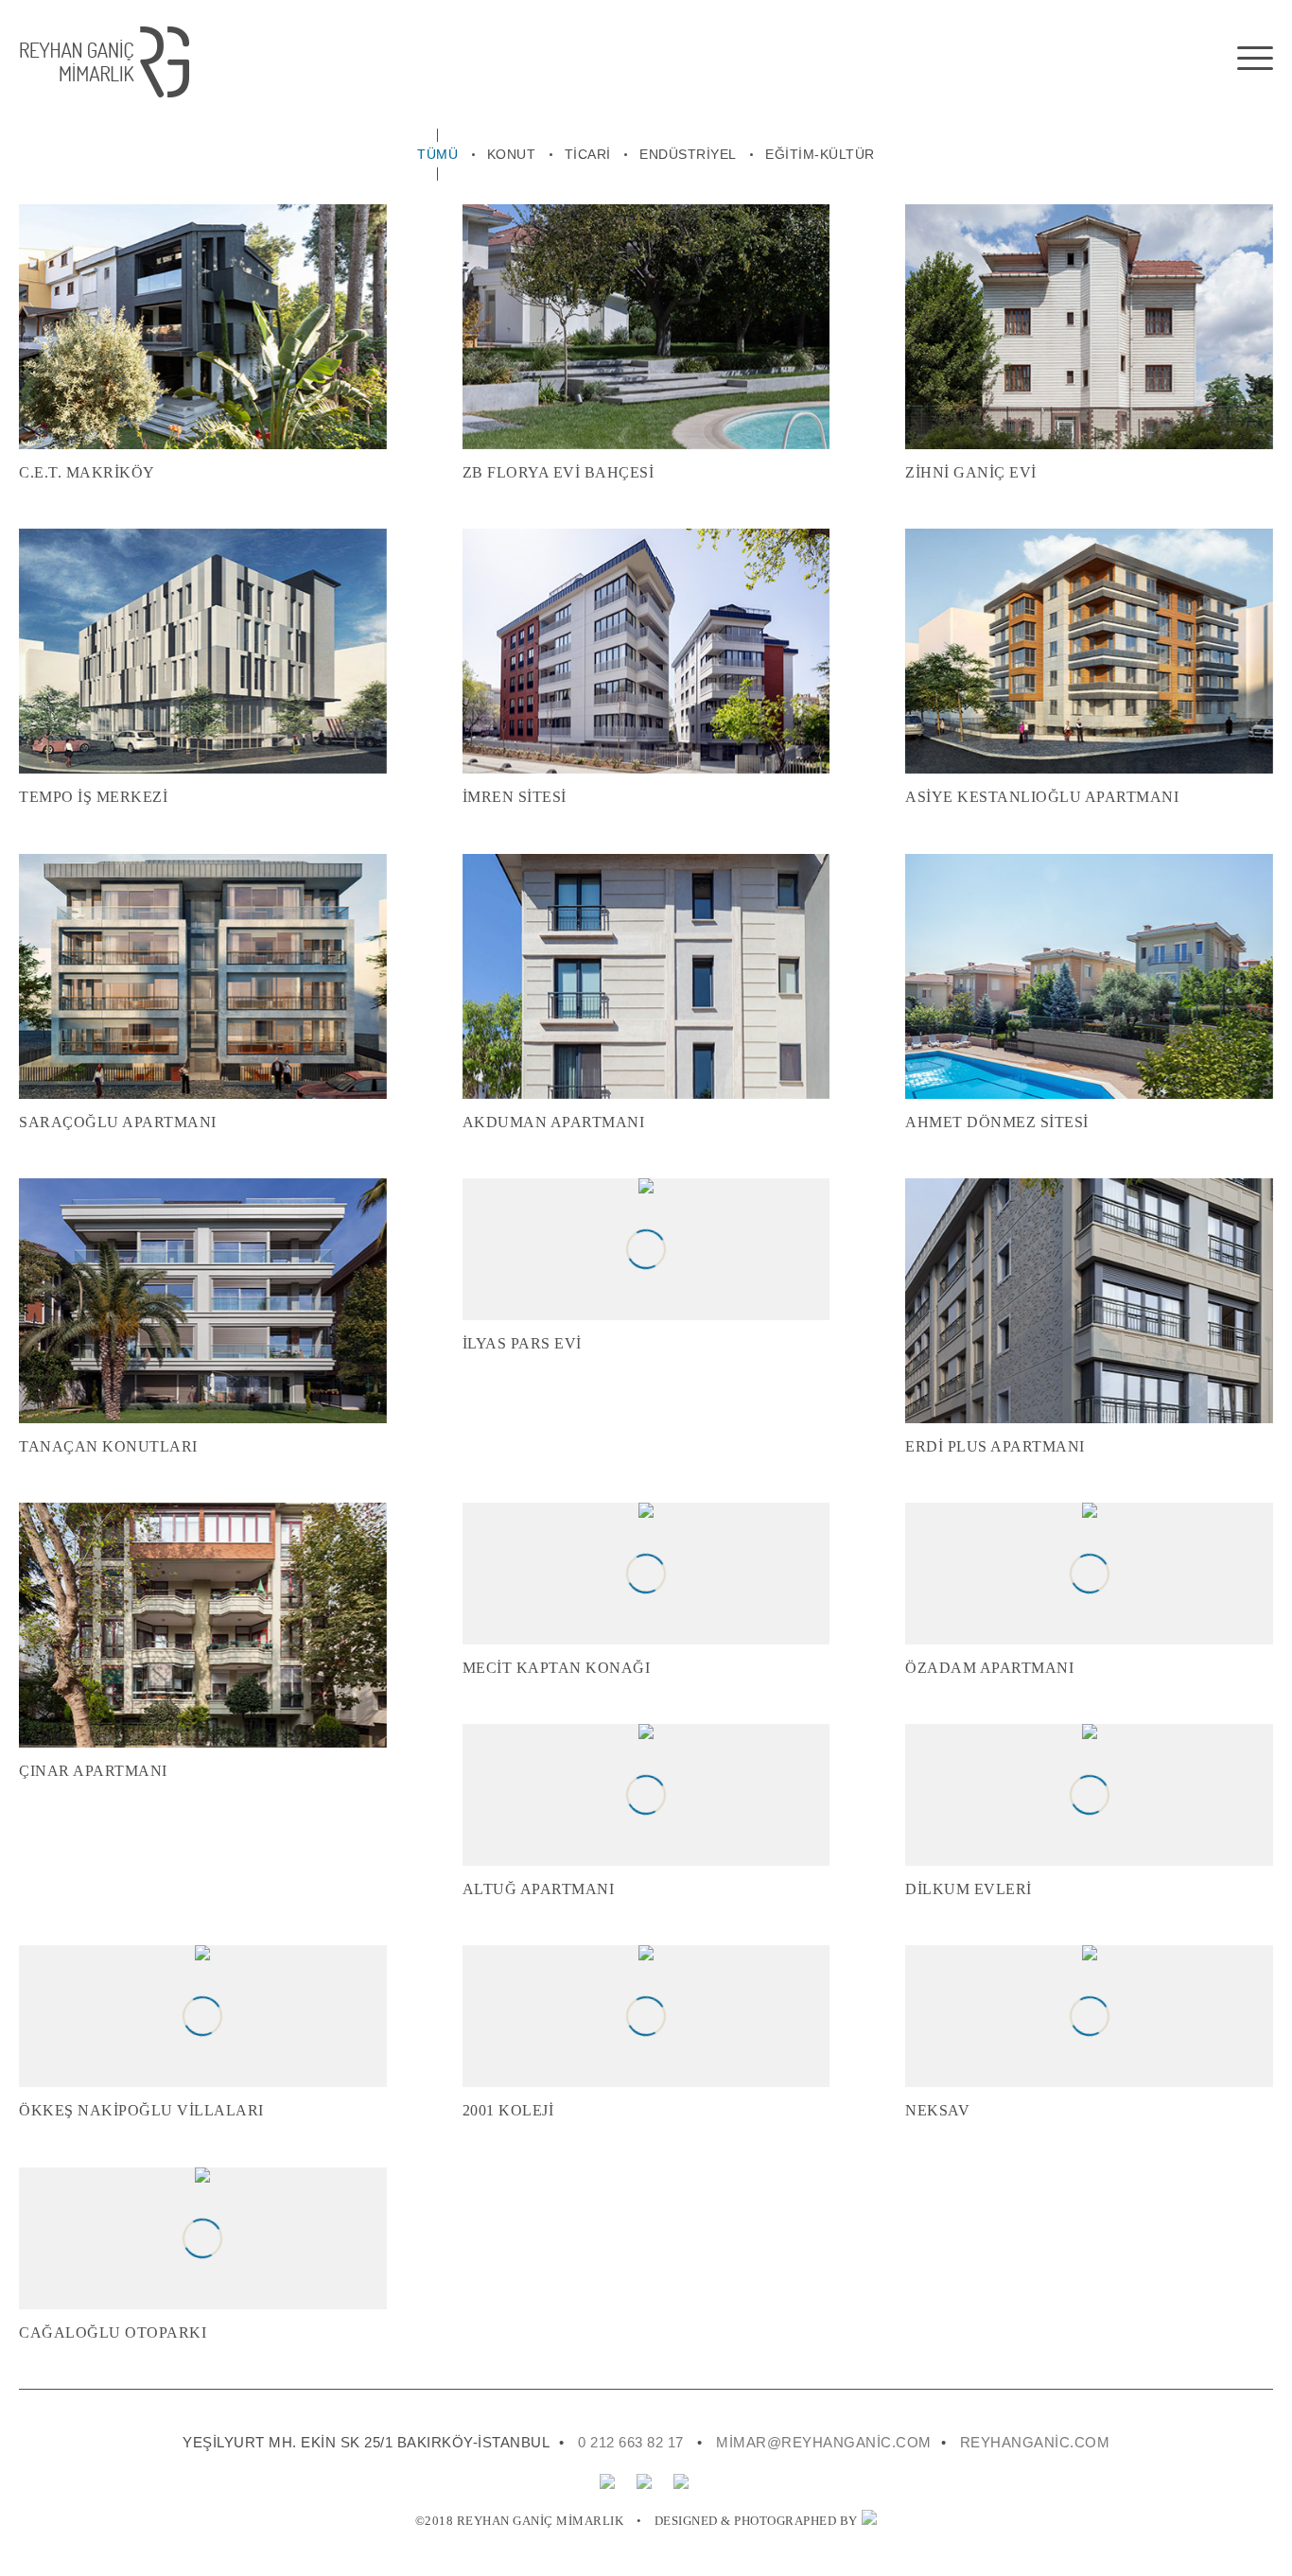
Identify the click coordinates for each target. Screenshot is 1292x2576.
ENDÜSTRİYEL (688, 154)
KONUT (512, 154)
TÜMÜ (437, 154)
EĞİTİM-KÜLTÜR (820, 154)
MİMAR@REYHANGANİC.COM (824, 2442)
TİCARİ (588, 154)
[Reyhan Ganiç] (537, 62)
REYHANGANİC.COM (1035, 2442)
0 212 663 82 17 (631, 2442)
